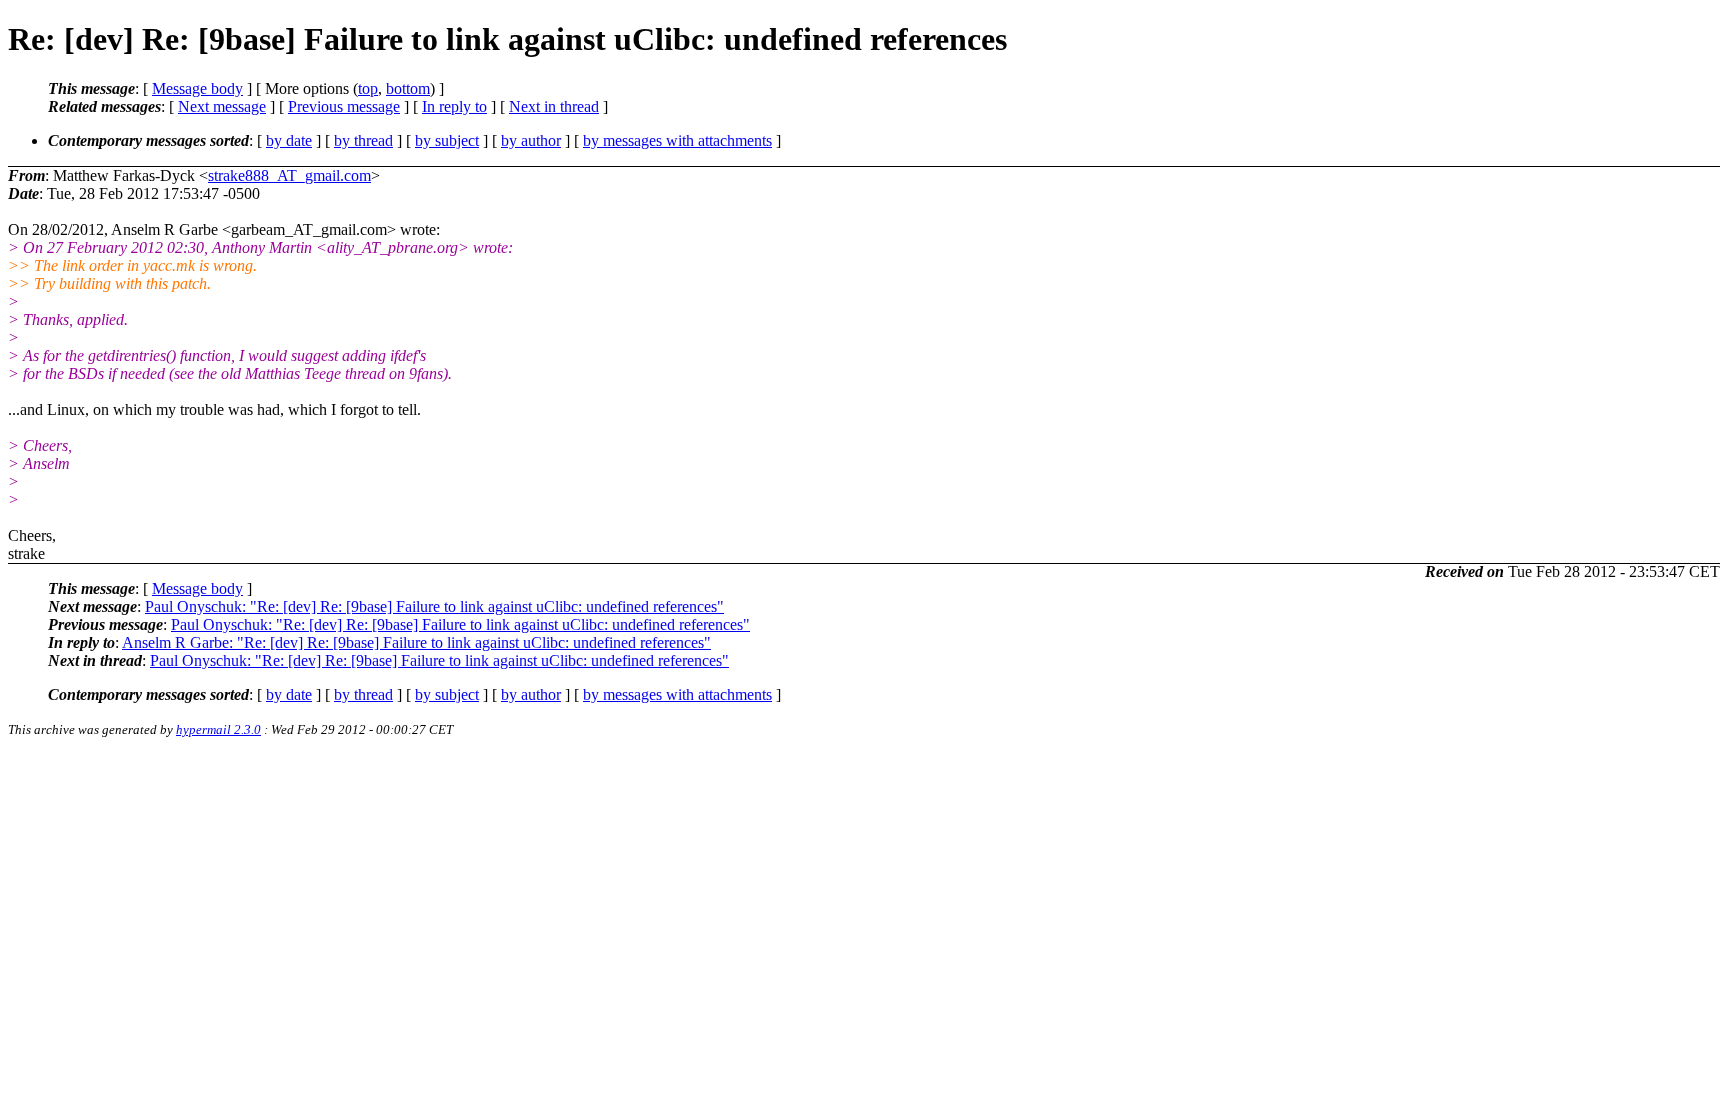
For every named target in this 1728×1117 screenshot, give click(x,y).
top (368, 88)
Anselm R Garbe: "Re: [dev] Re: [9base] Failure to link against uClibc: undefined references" (416, 642)
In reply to (454, 106)
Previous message (344, 106)
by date (289, 140)
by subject (447, 140)
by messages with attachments (677, 140)
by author (531, 140)
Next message (222, 106)
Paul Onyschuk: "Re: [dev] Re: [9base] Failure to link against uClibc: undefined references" (434, 606)
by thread (363, 140)
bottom (408, 88)
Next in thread (554, 106)
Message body (197, 88)
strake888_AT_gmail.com (289, 175)
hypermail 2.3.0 (218, 729)
